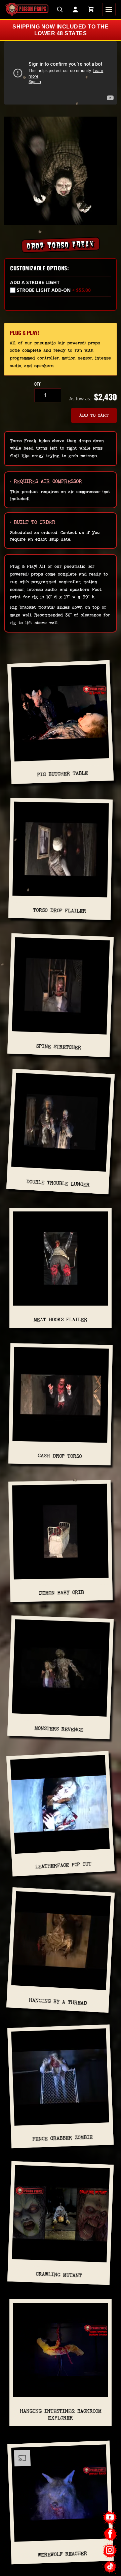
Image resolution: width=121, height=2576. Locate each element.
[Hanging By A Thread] (61, 1943)
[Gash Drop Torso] (61, 1398)
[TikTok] (110, 2567)
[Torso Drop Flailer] (61, 852)
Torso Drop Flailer (59, 910)
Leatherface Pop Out (63, 1865)
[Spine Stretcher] (61, 988)
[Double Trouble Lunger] (61, 1125)
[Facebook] (110, 2534)
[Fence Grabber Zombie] (60, 2080)
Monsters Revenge (59, 1729)
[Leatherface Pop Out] (60, 1807)
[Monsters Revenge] (61, 1671)
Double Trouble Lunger (58, 1183)
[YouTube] (110, 2518)
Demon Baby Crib (62, 1593)
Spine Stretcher (59, 1047)
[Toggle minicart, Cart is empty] (91, 9)
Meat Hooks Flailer (61, 1319)
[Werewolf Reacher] (60, 2496)
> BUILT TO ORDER (33, 522)
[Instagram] (110, 2550)
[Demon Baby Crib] (60, 1534)
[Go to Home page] (27, 9)
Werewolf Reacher (63, 2554)
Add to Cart (94, 415)
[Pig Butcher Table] (60, 715)
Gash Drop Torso (60, 1456)
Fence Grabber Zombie (62, 2138)
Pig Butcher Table (63, 774)
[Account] (75, 9)
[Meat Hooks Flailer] (61, 1261)
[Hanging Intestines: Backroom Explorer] (61, 2353)
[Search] (60, 9)
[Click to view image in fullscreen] (61, 171)
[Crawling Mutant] (61, 2216)
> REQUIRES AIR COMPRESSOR (46, 481)
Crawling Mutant (59, 2274)
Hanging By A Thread (58, 2002)
